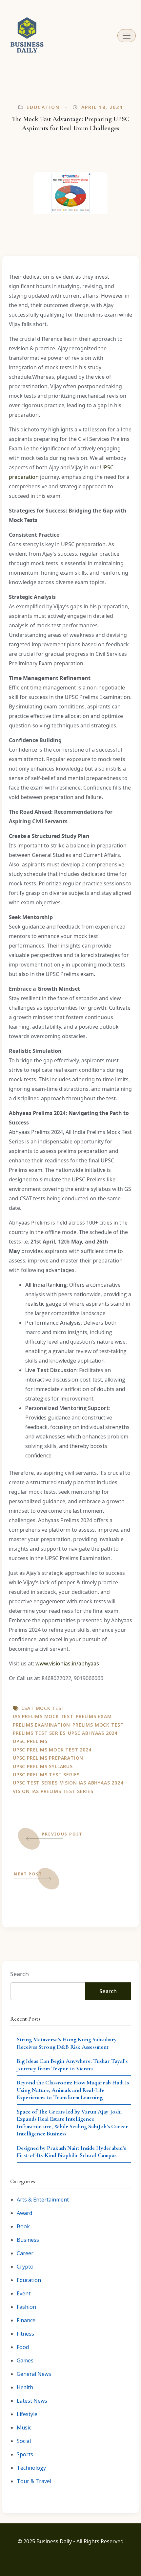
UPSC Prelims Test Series (46, 1775)
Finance (26, 2320)
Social (24, 2441)
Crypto (25, 2267)
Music (24, 2428)
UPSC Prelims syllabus (43, 1766)
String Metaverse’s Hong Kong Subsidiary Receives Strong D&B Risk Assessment (67, 2043)
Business (28, 2240)
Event (24, 2293)
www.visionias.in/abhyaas (67, 1663)
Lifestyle (27, 2414)
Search (20, 1974)
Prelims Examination (41, 1725)
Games (25, 2360)
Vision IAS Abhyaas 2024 (91, 1783)
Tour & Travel (34, 2481)
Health (25, 2387)
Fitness (25, 2334)
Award (24, 2213)
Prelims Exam (94, 1716)
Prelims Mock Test (98, 1725)
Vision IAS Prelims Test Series (53, 1791)
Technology (31, 2468)
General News (34, 2374)
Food (23, 2347)
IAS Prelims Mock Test (43, 1716)
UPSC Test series (35, 1783)
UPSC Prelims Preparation (48, 1758)
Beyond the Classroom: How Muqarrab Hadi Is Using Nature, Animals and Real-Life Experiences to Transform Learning (73, 2090)
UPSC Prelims (30, 1741)
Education (43, 107)
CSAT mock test (43, 1708)
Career (25, 2253)
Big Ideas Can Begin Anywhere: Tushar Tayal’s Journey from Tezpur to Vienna (72, 2065)
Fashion (26, 2307)
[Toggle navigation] (127, 36)
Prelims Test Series (39, 1733)
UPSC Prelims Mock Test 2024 (52, 1750)
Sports (25, 2454)
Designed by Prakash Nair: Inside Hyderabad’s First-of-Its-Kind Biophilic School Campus (71, 2152)
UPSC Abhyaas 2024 (93, 1733)
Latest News (32, 2401)
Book (23, 2226)
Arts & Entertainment (43, 2200)
